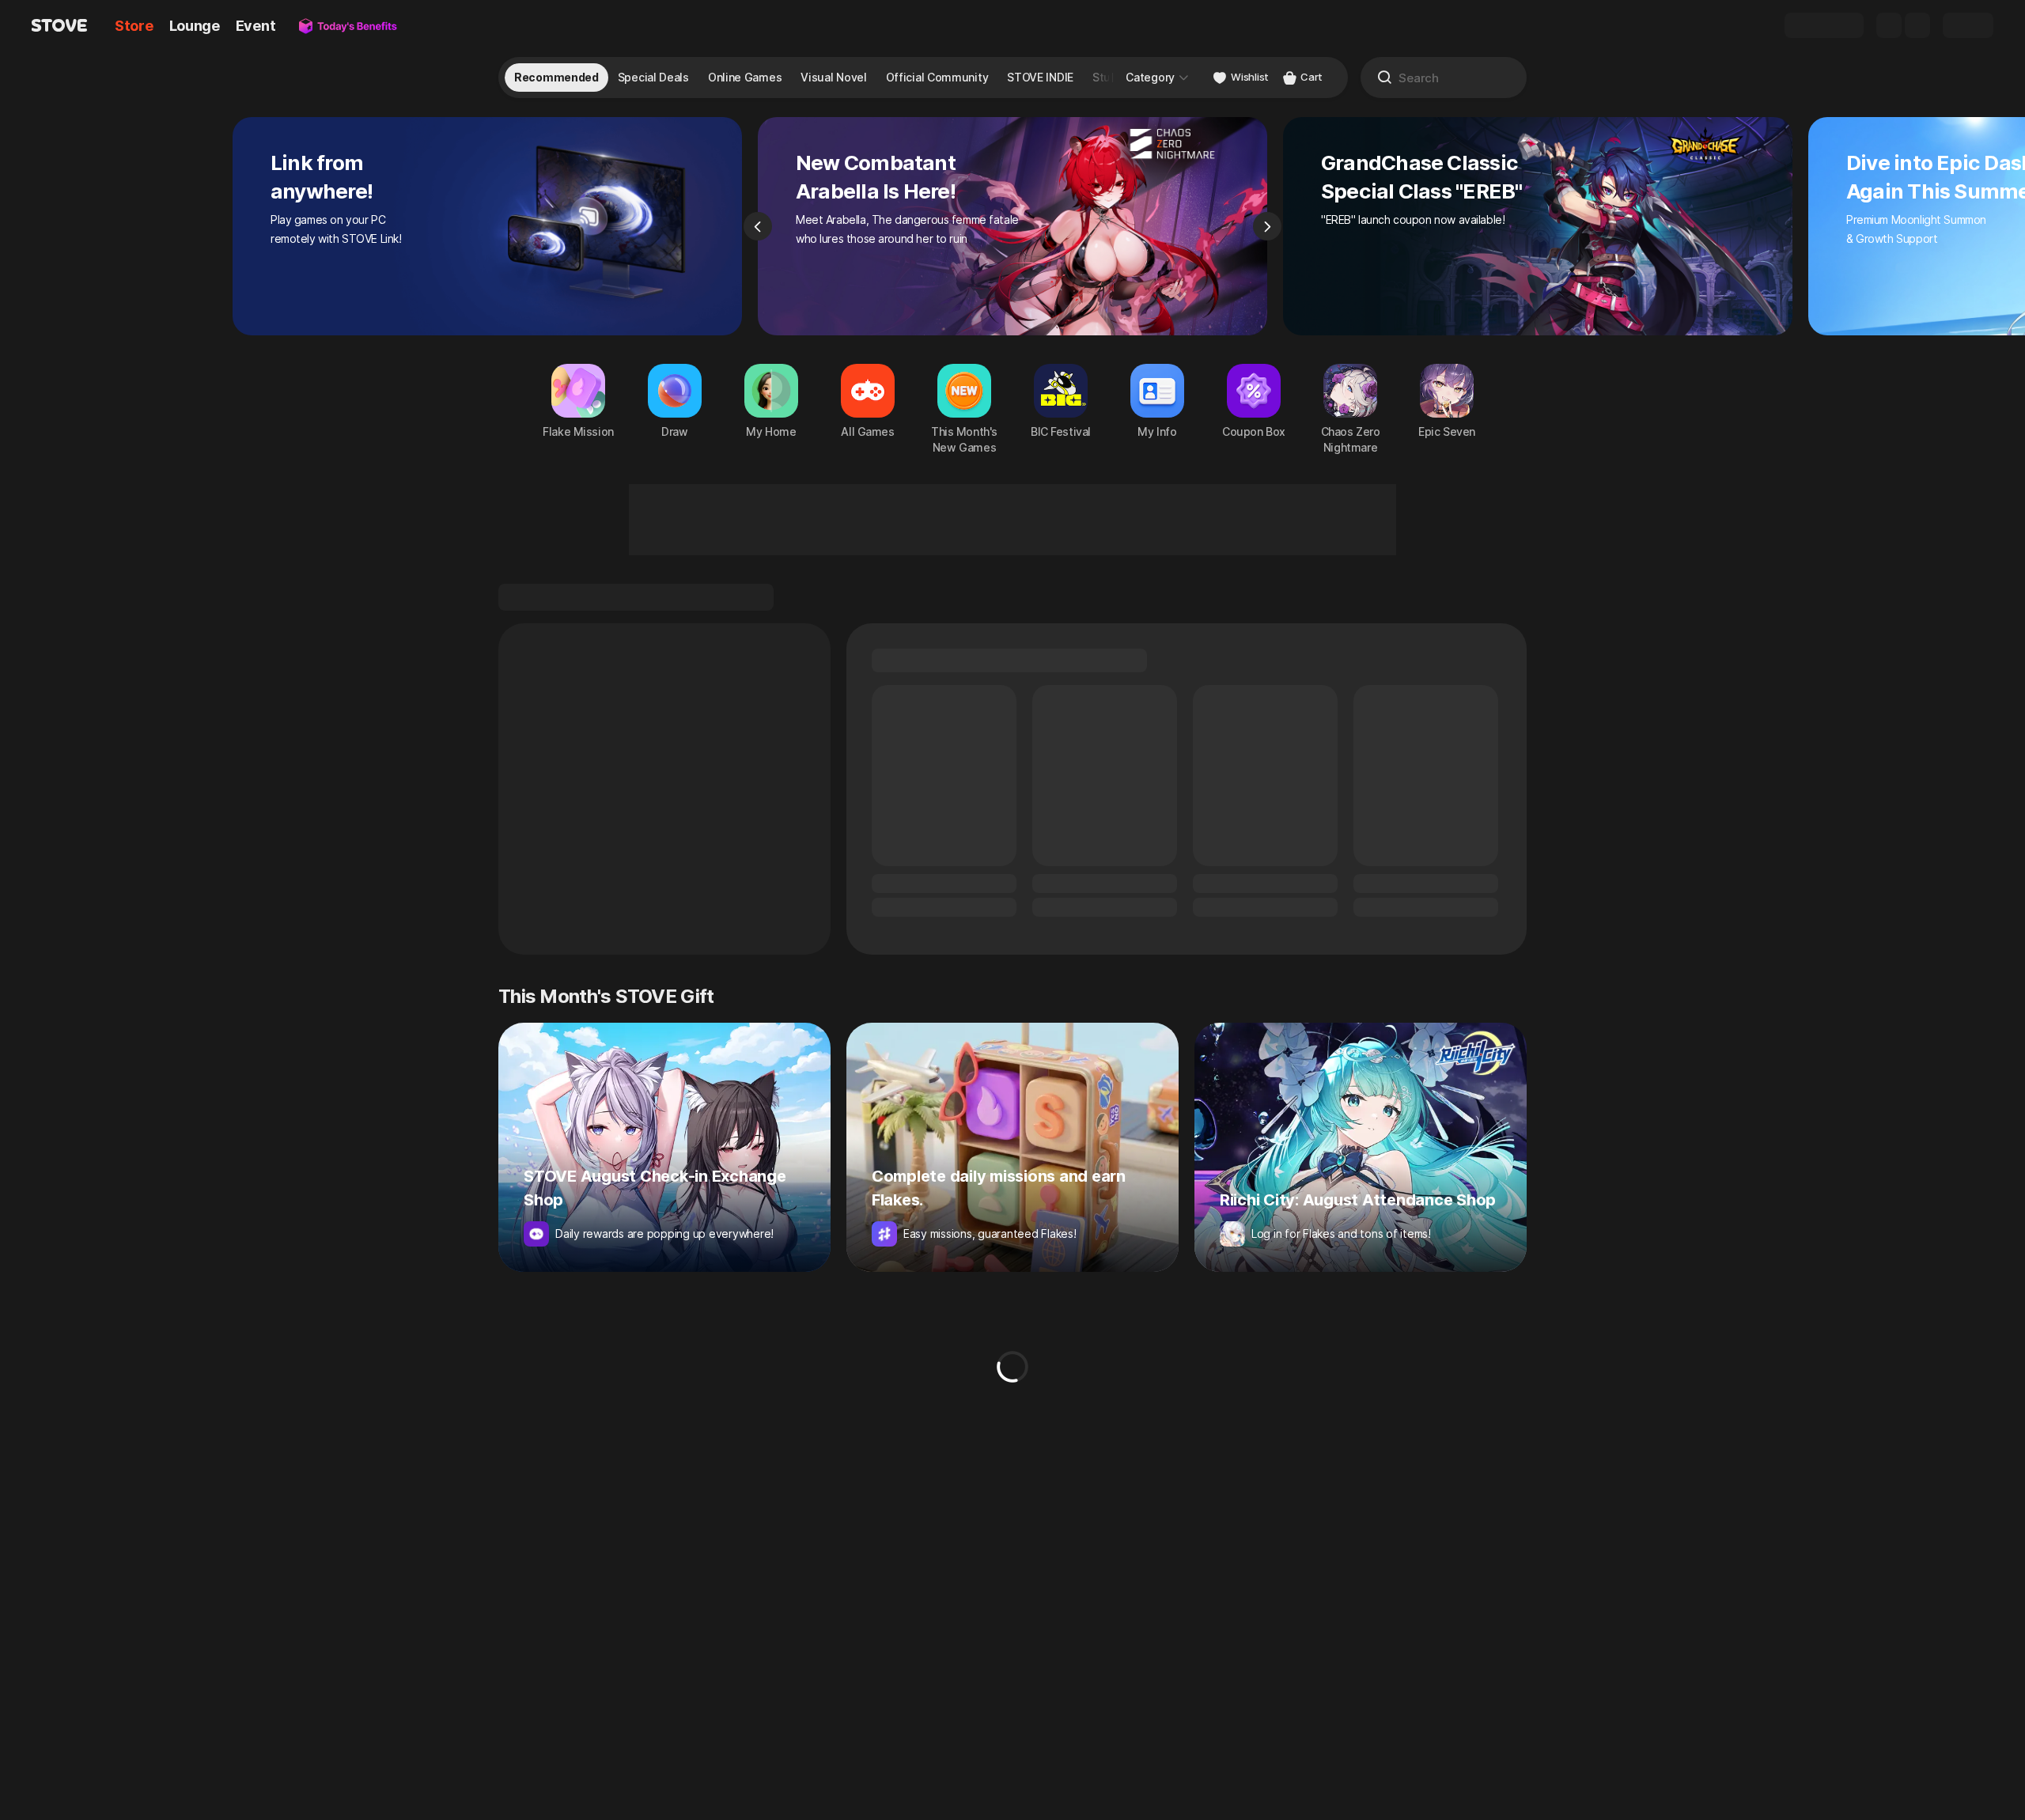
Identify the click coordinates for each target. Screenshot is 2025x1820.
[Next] (1267, 226)
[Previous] (758, 226)
